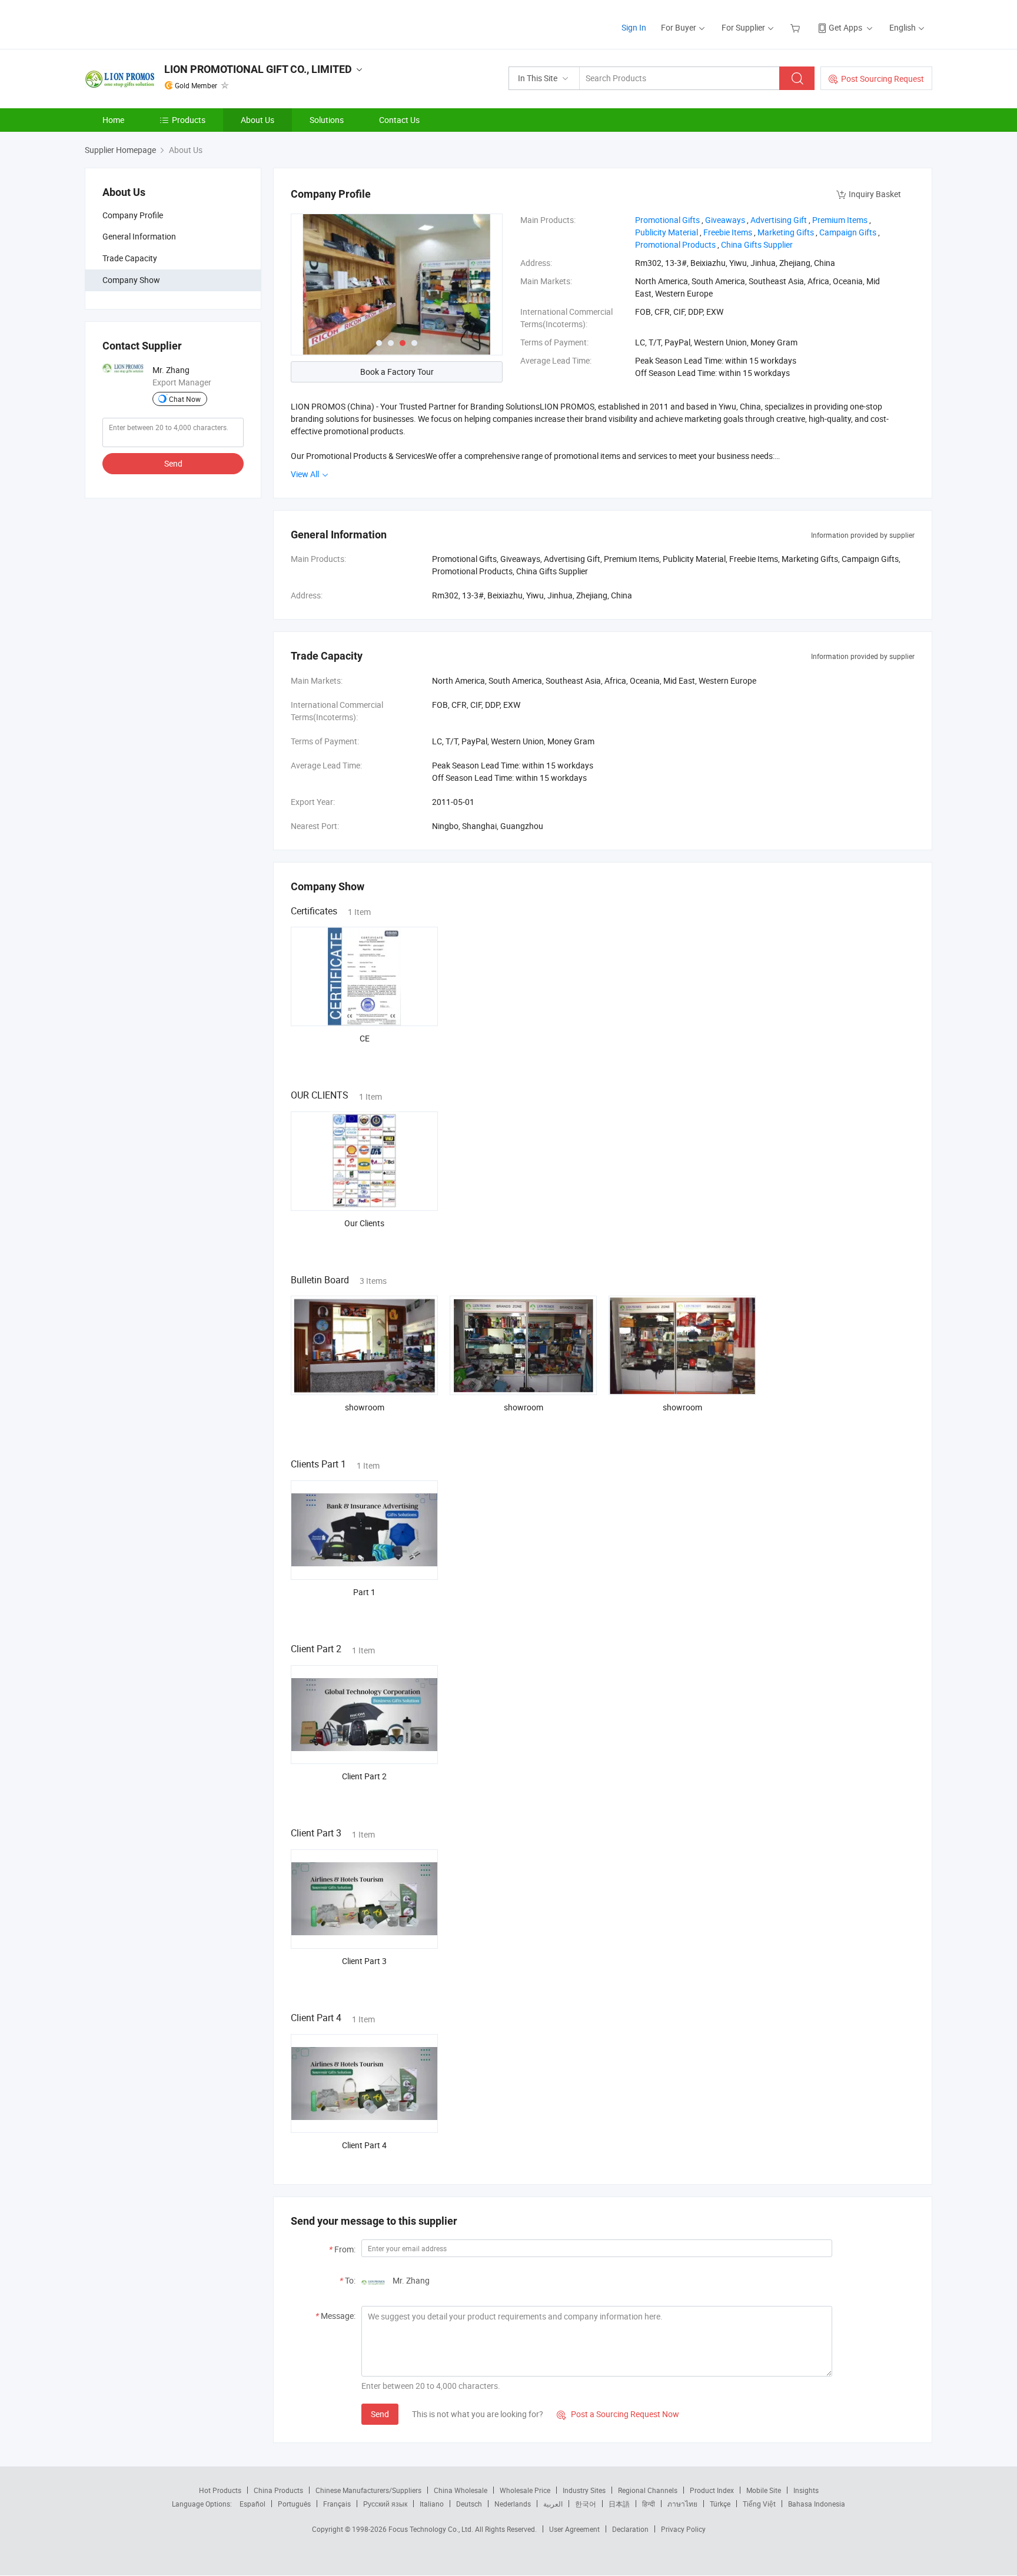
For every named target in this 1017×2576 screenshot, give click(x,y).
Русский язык (385, 2504)
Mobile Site (764, 2490)
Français (337, 2504)
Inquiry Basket (875, 194)
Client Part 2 (364, 1776)
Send (173, 463)
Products (189, 120)
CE (365, 1038)
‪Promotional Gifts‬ (667, 220)
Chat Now (185, 399)
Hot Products (220, 2490)
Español (252, 2504)
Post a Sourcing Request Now (618, 2414)
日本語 (619, 2504)
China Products (278, 2490)
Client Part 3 (364, 1961)
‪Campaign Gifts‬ (848, 232)
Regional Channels (648, 2490)
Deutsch (469, 2504)
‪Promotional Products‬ (675, 244)
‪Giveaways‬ (725, 220)
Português (294, 2504)
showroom (365, 1407)
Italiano (432, 2504)
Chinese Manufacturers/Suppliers (368, 2490)
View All (306, 474)
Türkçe (720, 2504)
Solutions (327, 120)
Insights (806, 2490)
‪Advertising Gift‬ (779, 220)
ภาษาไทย (682, 2504)
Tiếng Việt (759, 2504)
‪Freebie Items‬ (728, 232)
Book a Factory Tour (397, 372)
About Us (257, 120)
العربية (553, 2504)
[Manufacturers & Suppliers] (160, 23)
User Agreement (574, 2529)
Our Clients (364, 1223)
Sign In (634, 27)
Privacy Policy (683, 2529)
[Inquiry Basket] (797, 27)
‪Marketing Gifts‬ (786, 232)
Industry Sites (584, 2490)
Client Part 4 (364, 2145)
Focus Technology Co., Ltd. (432, 2529)
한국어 (586, 2504)
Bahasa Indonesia (817, 2504)
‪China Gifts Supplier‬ (757, 244)
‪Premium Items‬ (840, 220)
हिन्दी (649, 2504)
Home (113, 120)
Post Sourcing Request (883, 79)
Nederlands (513, 2504)
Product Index (712, 2490)
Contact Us (399, 120)
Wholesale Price (525, 2490)
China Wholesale (461, 2490)
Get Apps (845, 27)
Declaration (630, 2529)
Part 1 (364, 1592)
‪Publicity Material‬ (667, 232)
